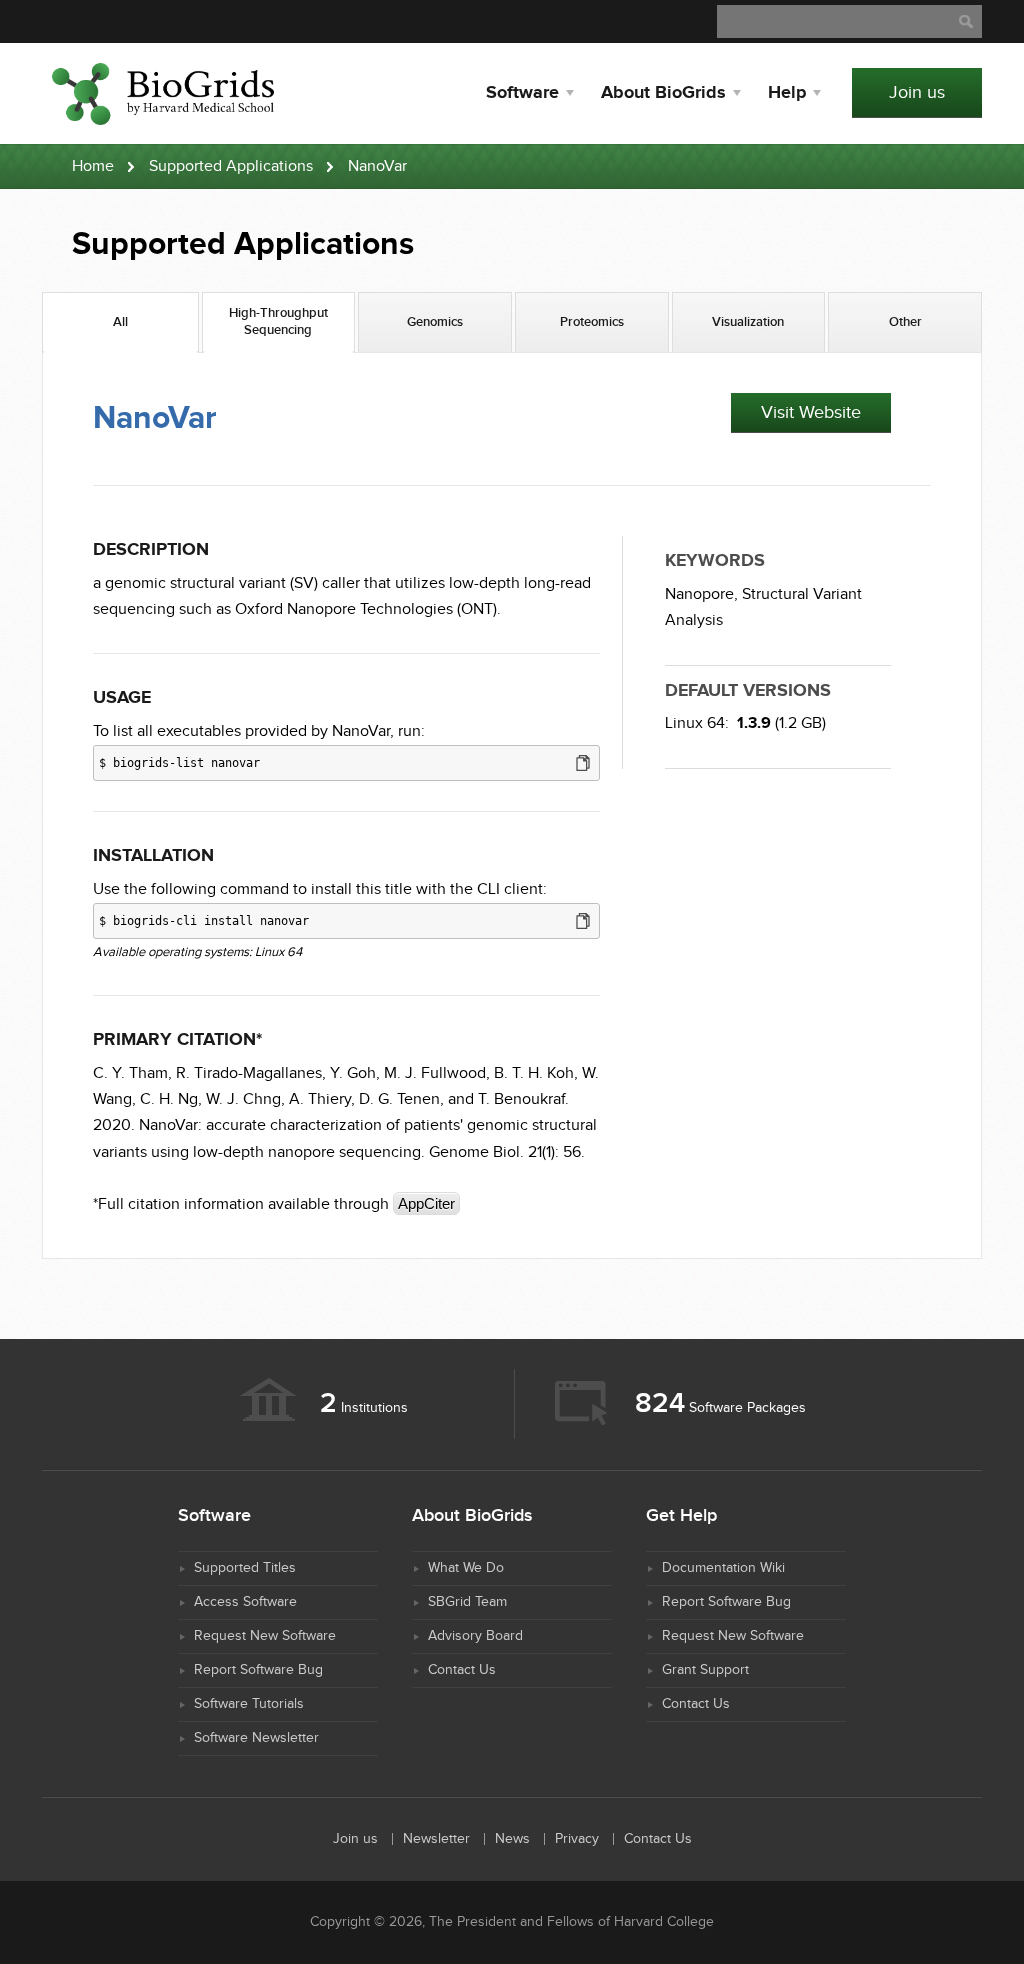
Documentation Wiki (723, 1568)
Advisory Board (475, 1636)
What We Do (466, 1568)
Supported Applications (231, 166)
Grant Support (705, 1670)
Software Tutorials (249, 1704)
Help (787, 93)
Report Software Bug (258, 1670)
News (512, 1839)
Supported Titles (245, 1568)
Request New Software (265, 1636)
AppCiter (426, 1203)
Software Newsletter (256, 1738)
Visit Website (811, 412)
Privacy (577, 1839)
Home (93, 166)
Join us (917, 92)
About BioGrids (663, 93)
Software (522, 93)
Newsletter (436, 1839)
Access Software (245, 1602)
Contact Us (462, 1670)
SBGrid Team (467, 1602)
